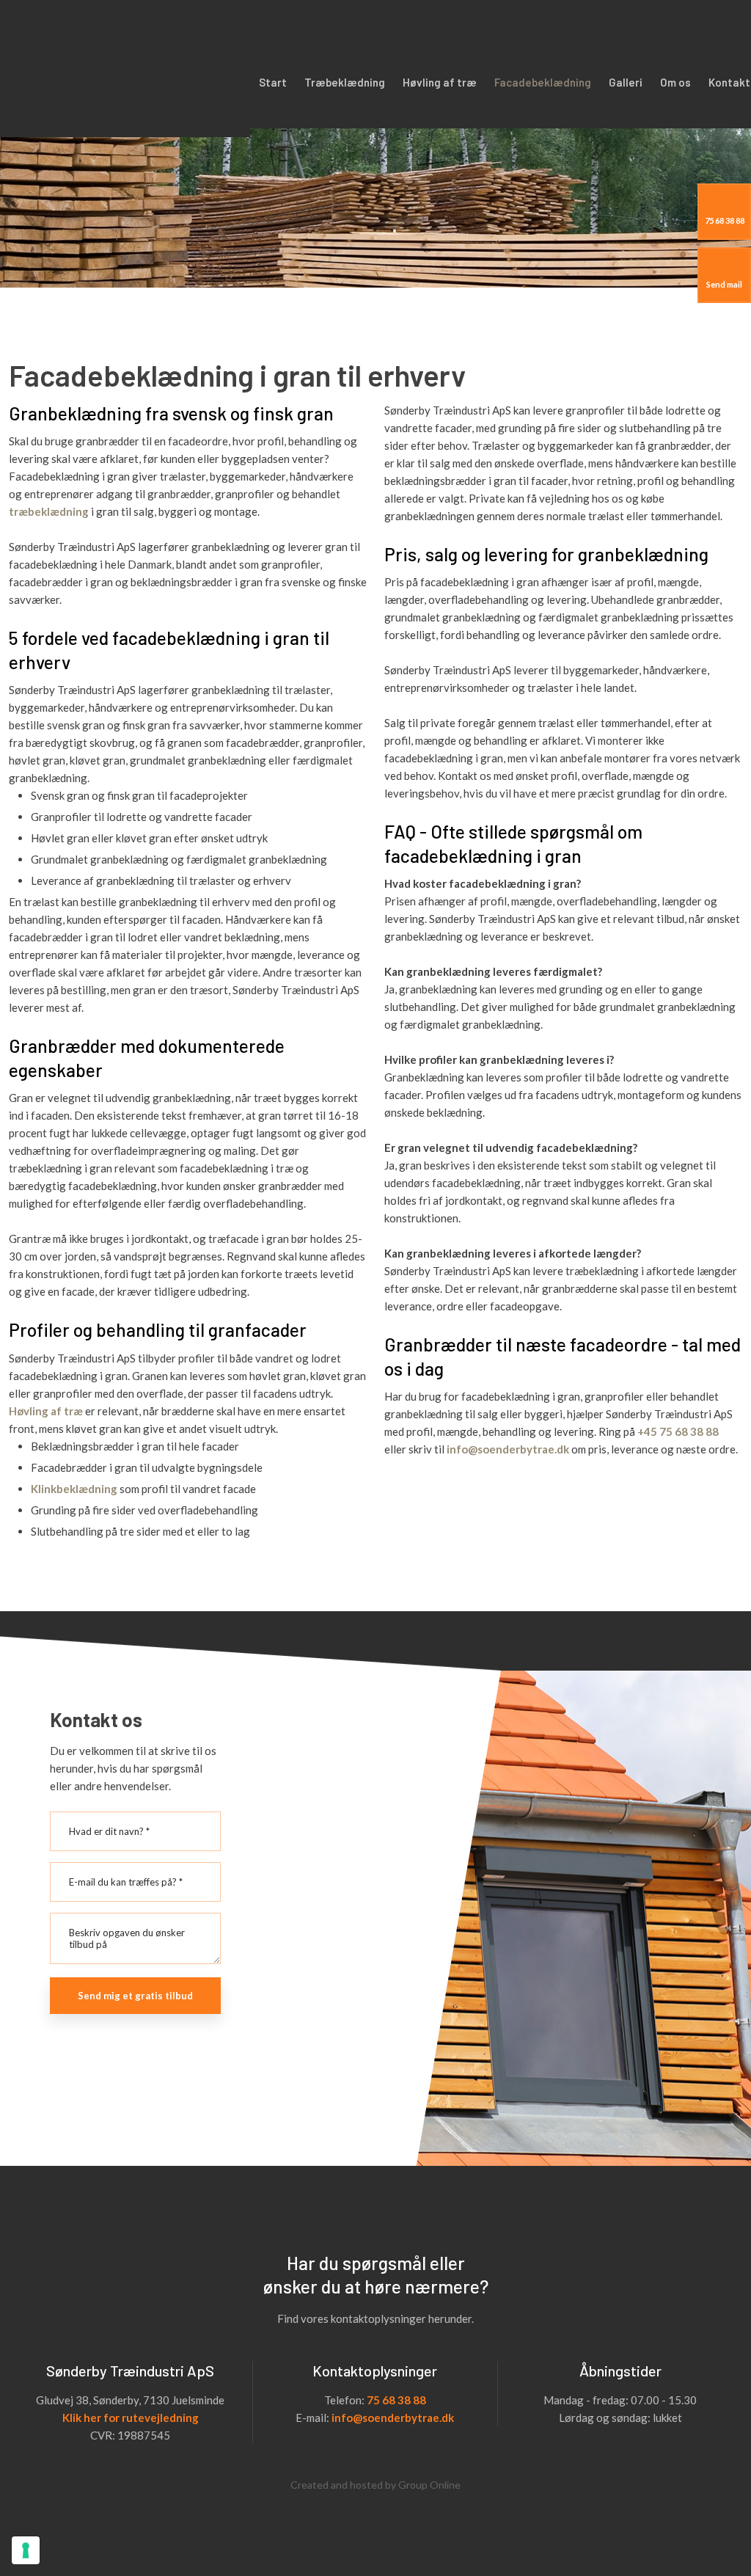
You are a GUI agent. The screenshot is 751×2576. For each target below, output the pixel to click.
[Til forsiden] (125, 69)
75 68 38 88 (396, 2400)
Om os (675, 82)
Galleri (626, 82)
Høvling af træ (440, 82)
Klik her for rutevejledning (131, 2418)
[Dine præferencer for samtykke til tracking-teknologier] (26, 2550)
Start (273, 82)
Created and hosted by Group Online (375, 2485)
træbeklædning (50, 511)
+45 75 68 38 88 (678, 1431)
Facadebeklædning (543, 82)
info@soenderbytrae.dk (508, 1449)
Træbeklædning (345, 82)
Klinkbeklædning (75, 1489)
